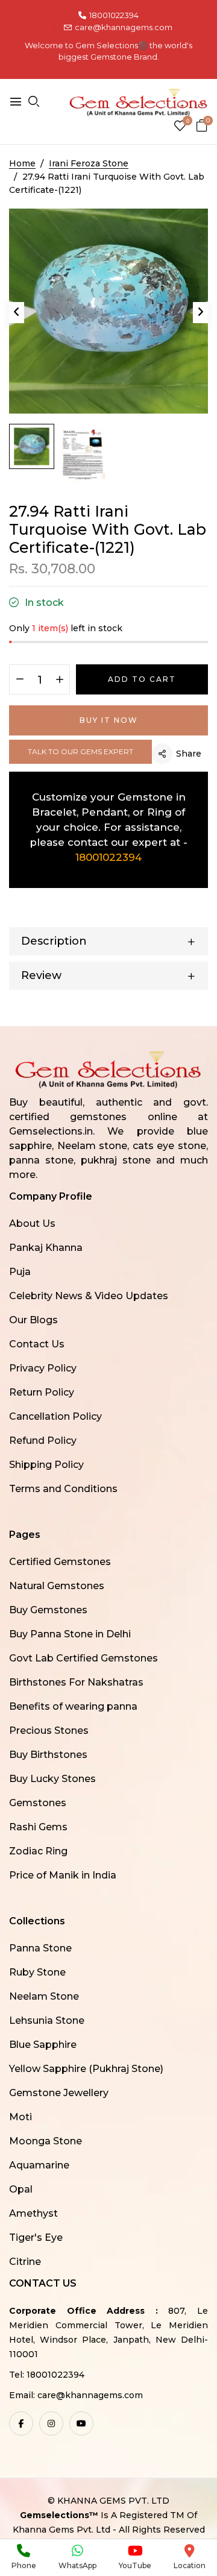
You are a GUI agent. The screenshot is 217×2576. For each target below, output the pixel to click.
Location (190, 2565)
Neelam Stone (44, 1996)
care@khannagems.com (124, 27)
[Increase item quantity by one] (59, 680)
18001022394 (114, 15)
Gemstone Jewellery (59, 2093)
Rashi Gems (38, 1827)
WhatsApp (77, 2565)
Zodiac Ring (38, 1851)
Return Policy (42, 1392)
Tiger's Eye (36, 2237)
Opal (21, 2189)
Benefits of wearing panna (73, 1706)
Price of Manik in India (63, 1875)
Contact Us (37, 1344)
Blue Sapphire (43, 2045)
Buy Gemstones (48, 1610)
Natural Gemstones (57, 1586)
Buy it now (109, 720)
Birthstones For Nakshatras (76, 1682)
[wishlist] (180, 127)
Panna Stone (40, 1948)
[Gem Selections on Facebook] (21, 2423)
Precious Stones (49, 1730)
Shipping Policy (46, 1465)
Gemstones (38, 1803)
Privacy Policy (43, 1368)
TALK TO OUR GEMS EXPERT (80, 751)
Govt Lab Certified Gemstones (83, 1658)
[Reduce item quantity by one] (20, 680)
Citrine (25, 2262)
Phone (24, 2565)
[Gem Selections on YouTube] (81, 2423)
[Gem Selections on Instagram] (51, 2423)
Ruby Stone (37, 1972)
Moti (20, 2117)
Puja (20, 1272)
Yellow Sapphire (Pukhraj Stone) (86, 2069)
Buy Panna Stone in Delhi (70, 1634)
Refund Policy (43, 1441)
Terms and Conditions (63, 1489)
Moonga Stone (46, 2141)
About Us (32, 1223)
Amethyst (33, 2213)
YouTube (135, 2565)
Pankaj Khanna (46, 1248)
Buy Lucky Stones (52, 1779)
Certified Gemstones (60, 1562)
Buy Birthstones (48, 1755)
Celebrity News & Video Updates (89, 1296)
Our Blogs (33, 1320)
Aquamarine (39, 2165)
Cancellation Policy (55, 1416)
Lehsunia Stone (47, 2020)
